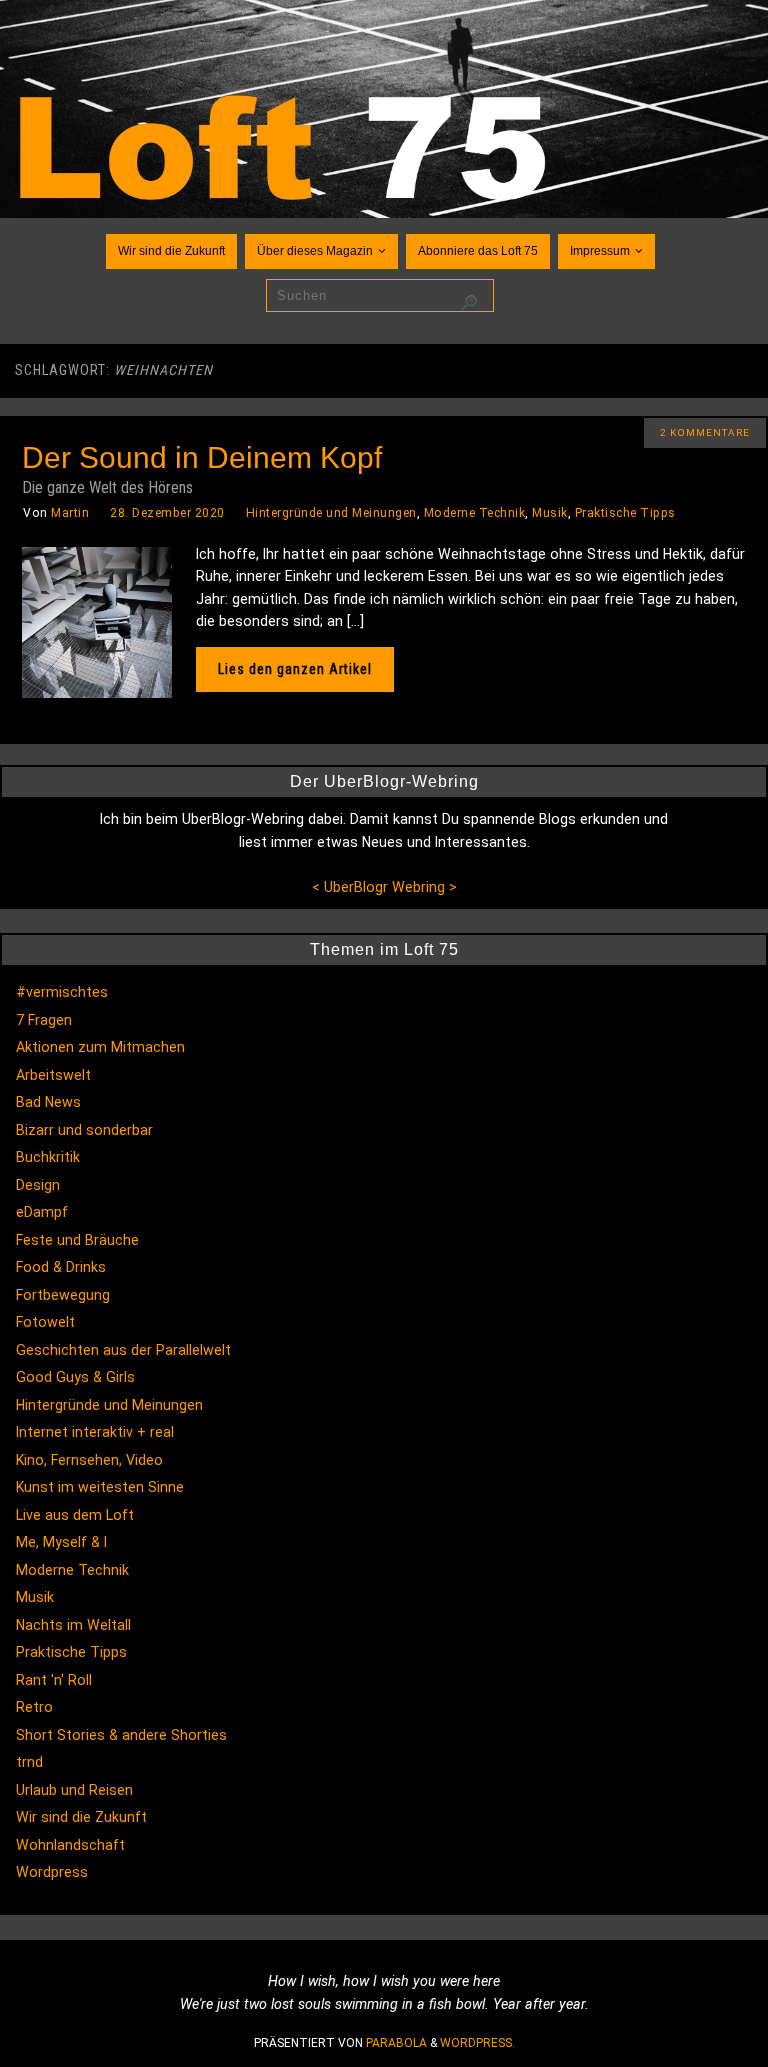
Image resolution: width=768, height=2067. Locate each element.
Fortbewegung (63, 1295)
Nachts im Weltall (73, 1625)
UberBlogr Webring (384, 887)
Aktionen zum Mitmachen (100, 1047)
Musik (550, 513)
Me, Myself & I (61, 1542)
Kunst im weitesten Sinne (100, 1487)
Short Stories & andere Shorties (121, 1735)
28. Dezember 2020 (167, 513)
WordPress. (477, 2043)
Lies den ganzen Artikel (295, 669)
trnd (29, 1762)
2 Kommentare (705, 432)
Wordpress (52, 1872)
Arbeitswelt (53, 1075)
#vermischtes (62, 992)
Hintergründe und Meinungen (331, 513)
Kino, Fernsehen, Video (89, 1460)
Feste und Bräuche (77, 1240)
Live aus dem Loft (75, 1515)
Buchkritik (48, 1157)
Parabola (396, 2043)
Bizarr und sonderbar (84, 1130)
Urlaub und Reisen (74, 1790)
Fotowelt (45, 1322)
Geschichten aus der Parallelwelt (123, 1350)
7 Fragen (44, 1020)
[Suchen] (469, 303)
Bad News (48, 1102)
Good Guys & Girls (75, 1377)
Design (38, 1185)
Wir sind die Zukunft (81, 1817)
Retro (34, 1707)
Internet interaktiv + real (95, 1432)
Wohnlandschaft (70, 1845)
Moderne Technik (475, 513)
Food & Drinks (61, 1267)
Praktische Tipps (625, 513)
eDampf (42, 1212)
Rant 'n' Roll (54, 1680)
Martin (70, 513)
